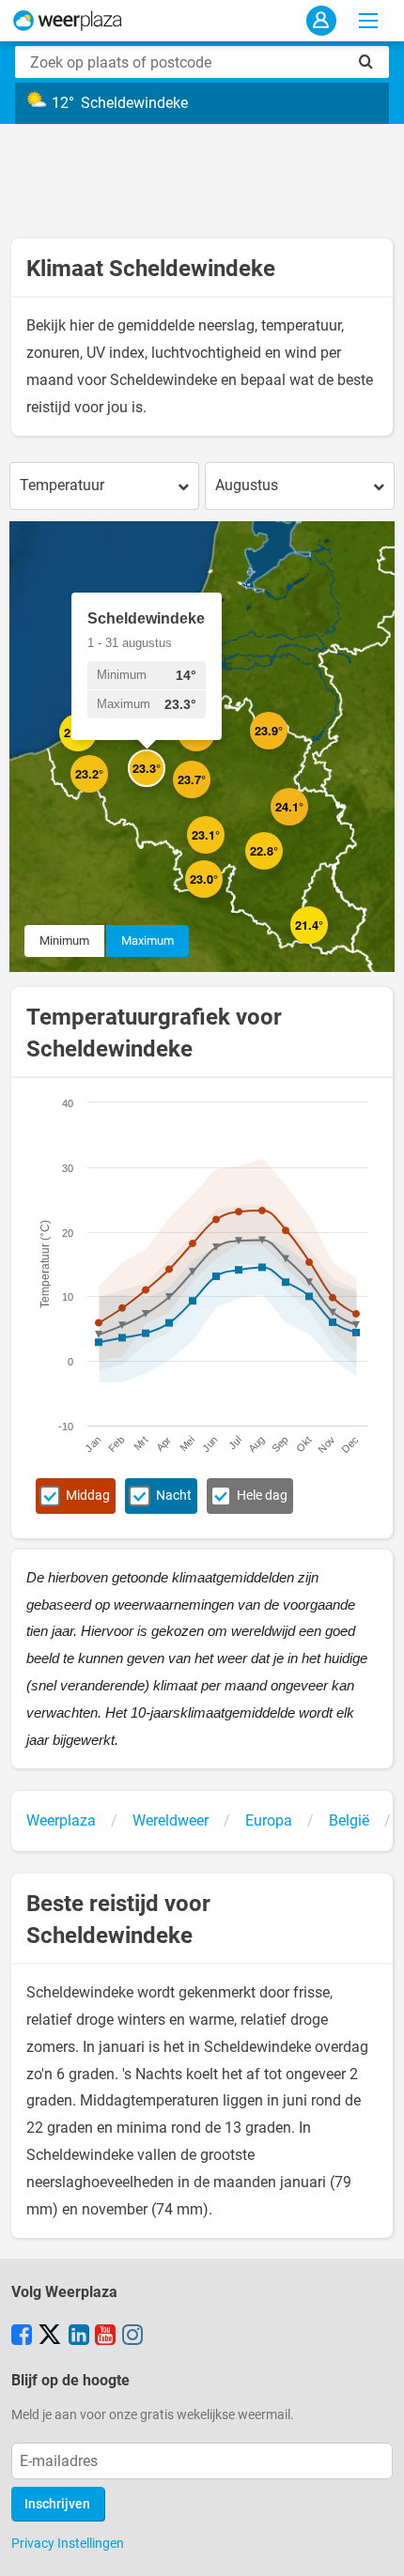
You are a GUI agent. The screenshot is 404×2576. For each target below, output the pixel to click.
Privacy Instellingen (68, 2543)
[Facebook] (22, 2337)
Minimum (64, 941)
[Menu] (368, 21)
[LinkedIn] (79, 2337)
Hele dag (262, 1496)
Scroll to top (374, 2546)
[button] (97, 751)
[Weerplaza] (68, 21)
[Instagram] (132, 2337)
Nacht (174, 1496)
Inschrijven (57, 2504)
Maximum (148, 941)
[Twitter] (50, 2337)
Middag (88, 1496)
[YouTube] (105, 2337)
